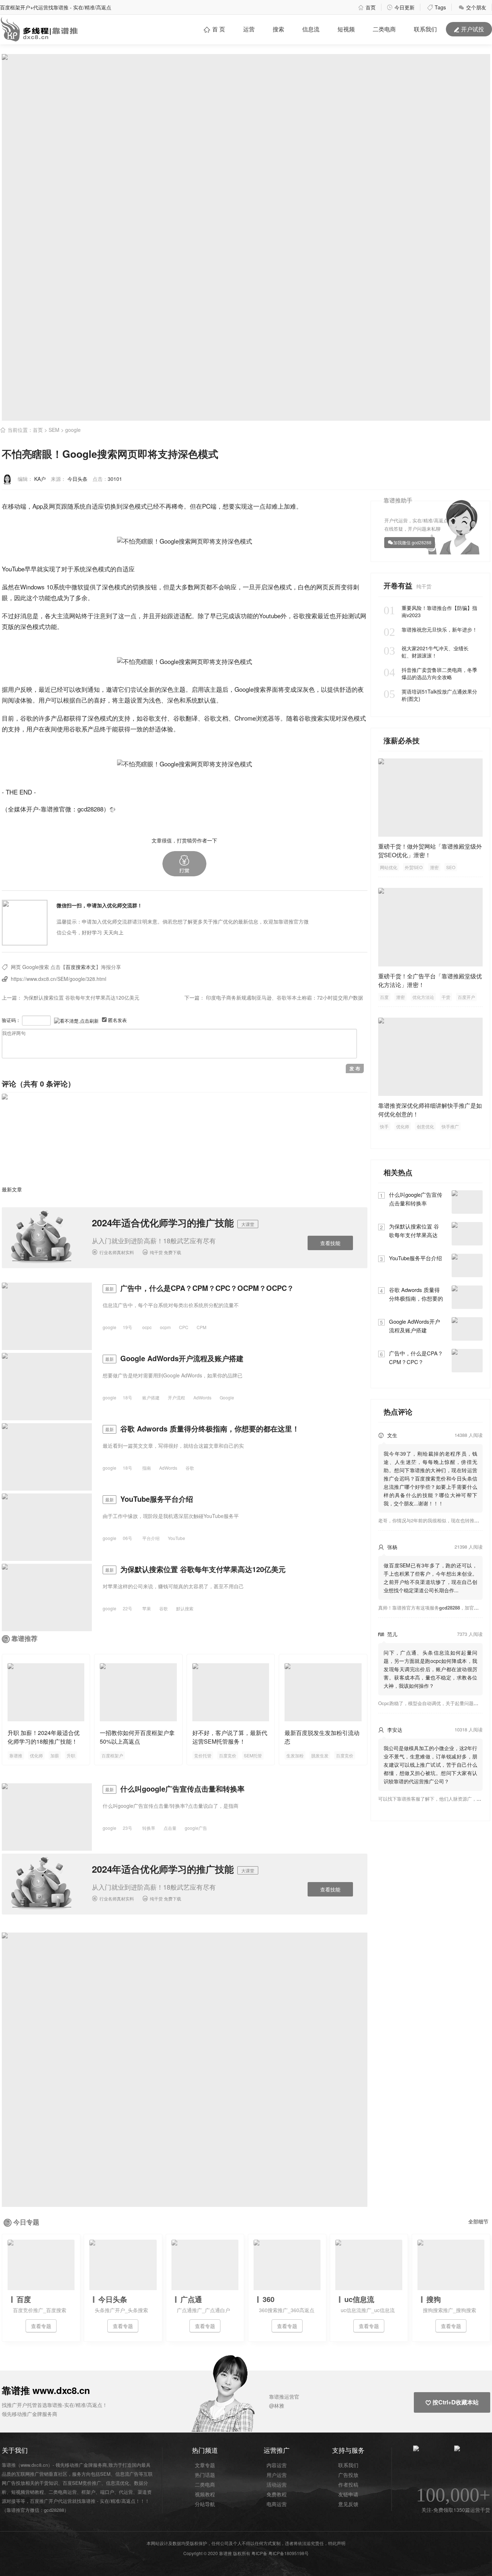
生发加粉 (295, 1755)
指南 (147, 1468)
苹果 (147, 1608)
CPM (202, 1327)
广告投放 (348, 2475)
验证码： (11, 1020)
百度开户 (466, 997)
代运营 (126, 2492)
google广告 (196, 1828)
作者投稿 (348, 2484)
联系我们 (348, 2465)
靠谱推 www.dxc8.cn (46, 2390)
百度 (384, 997)
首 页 (214, 29)
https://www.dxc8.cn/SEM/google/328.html (59, 979)
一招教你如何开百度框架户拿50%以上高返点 (137, 1737)
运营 (249, 29)
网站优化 (389, 867)
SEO (451, 867)
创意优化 (425, 1126)
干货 (446, 997)
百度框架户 (112, 1755)
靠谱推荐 (24, 1638)
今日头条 (77, 479)
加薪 (55, 1755)
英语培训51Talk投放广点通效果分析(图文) (430, 695)
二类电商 (384, 29)
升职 (71, 1755)
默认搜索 (185, 1608)
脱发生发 (320, 1755)
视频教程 (205, 2494)
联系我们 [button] (425, 29)
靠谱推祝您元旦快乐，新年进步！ (430, 629)
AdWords (202, 1397)
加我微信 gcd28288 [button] (412, 542)
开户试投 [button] (469, 29)
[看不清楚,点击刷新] (76, 1021)
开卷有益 (399, 585)
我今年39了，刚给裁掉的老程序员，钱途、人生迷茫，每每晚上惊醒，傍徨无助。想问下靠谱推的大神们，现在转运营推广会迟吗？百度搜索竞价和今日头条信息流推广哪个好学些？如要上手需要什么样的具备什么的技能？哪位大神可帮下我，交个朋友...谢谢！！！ (430, 1478)
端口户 (107, 2492)
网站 (75, 616)
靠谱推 (16, 1755)
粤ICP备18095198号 (289, 2553)
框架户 (88, 2492)
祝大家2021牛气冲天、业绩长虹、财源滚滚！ (426, 652)
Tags (437, 7)
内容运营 (277, 2465)
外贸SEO (414, 867)
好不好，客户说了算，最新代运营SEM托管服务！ (230, 1737)
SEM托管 (253, 1755)
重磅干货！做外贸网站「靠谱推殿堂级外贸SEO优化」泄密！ (430, 851)
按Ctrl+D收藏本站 (452, 2402)
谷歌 (299, 616)
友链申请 (348, 2494)
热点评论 (398, 1411)
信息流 (311, 29)
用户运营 (277, 2475)
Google (244, 689)
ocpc (147, 1327)
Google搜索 (36, 967)
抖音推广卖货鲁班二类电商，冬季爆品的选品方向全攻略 (430, 673)
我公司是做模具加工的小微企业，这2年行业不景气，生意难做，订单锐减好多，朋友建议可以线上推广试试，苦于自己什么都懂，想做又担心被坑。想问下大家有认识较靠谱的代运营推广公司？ (430, 1765)
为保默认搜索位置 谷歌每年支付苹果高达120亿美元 (81, 997)
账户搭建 (151, 1397)
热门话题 (205, 2475)
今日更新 (401, 7)
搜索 (278, 29)
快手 (384, 1126)
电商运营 (277, 2504)
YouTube (13, 569)
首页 (367, 7)
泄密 (434, 867)
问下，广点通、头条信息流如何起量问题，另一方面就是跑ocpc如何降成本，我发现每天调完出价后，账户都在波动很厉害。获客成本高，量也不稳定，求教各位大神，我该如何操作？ (430, 1669)
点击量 (170, 1828)
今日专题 (26, 2222)
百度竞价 (228, 1755)
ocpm (165, 1327)
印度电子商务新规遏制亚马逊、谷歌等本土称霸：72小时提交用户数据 (285, 997)
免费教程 (277, 2494)
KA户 (40, 479)
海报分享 (111, 967)
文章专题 (205, 2465)
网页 (55, 506)
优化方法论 (423, 997)
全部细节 (478, 2221)
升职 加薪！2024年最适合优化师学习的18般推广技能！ (44, 1737)
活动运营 (277, 2484)
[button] (184, 864)
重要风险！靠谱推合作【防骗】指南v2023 (430, 611)
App (38, 506)
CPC (184, 1327)
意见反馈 (348, 2504)
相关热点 (398, 1172)
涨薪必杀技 (402, 740)
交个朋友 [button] (472, 7)
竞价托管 (203, 1755)
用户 (14, 689)
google (73, 430)
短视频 (346, 29)
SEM (54, 430)
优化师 (36, 1755)
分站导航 (205, 2504)
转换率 (149, 1828)
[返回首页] (112, 809)
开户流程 (176, 1397)
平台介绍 (151, 1538)
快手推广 (450, 1126)
